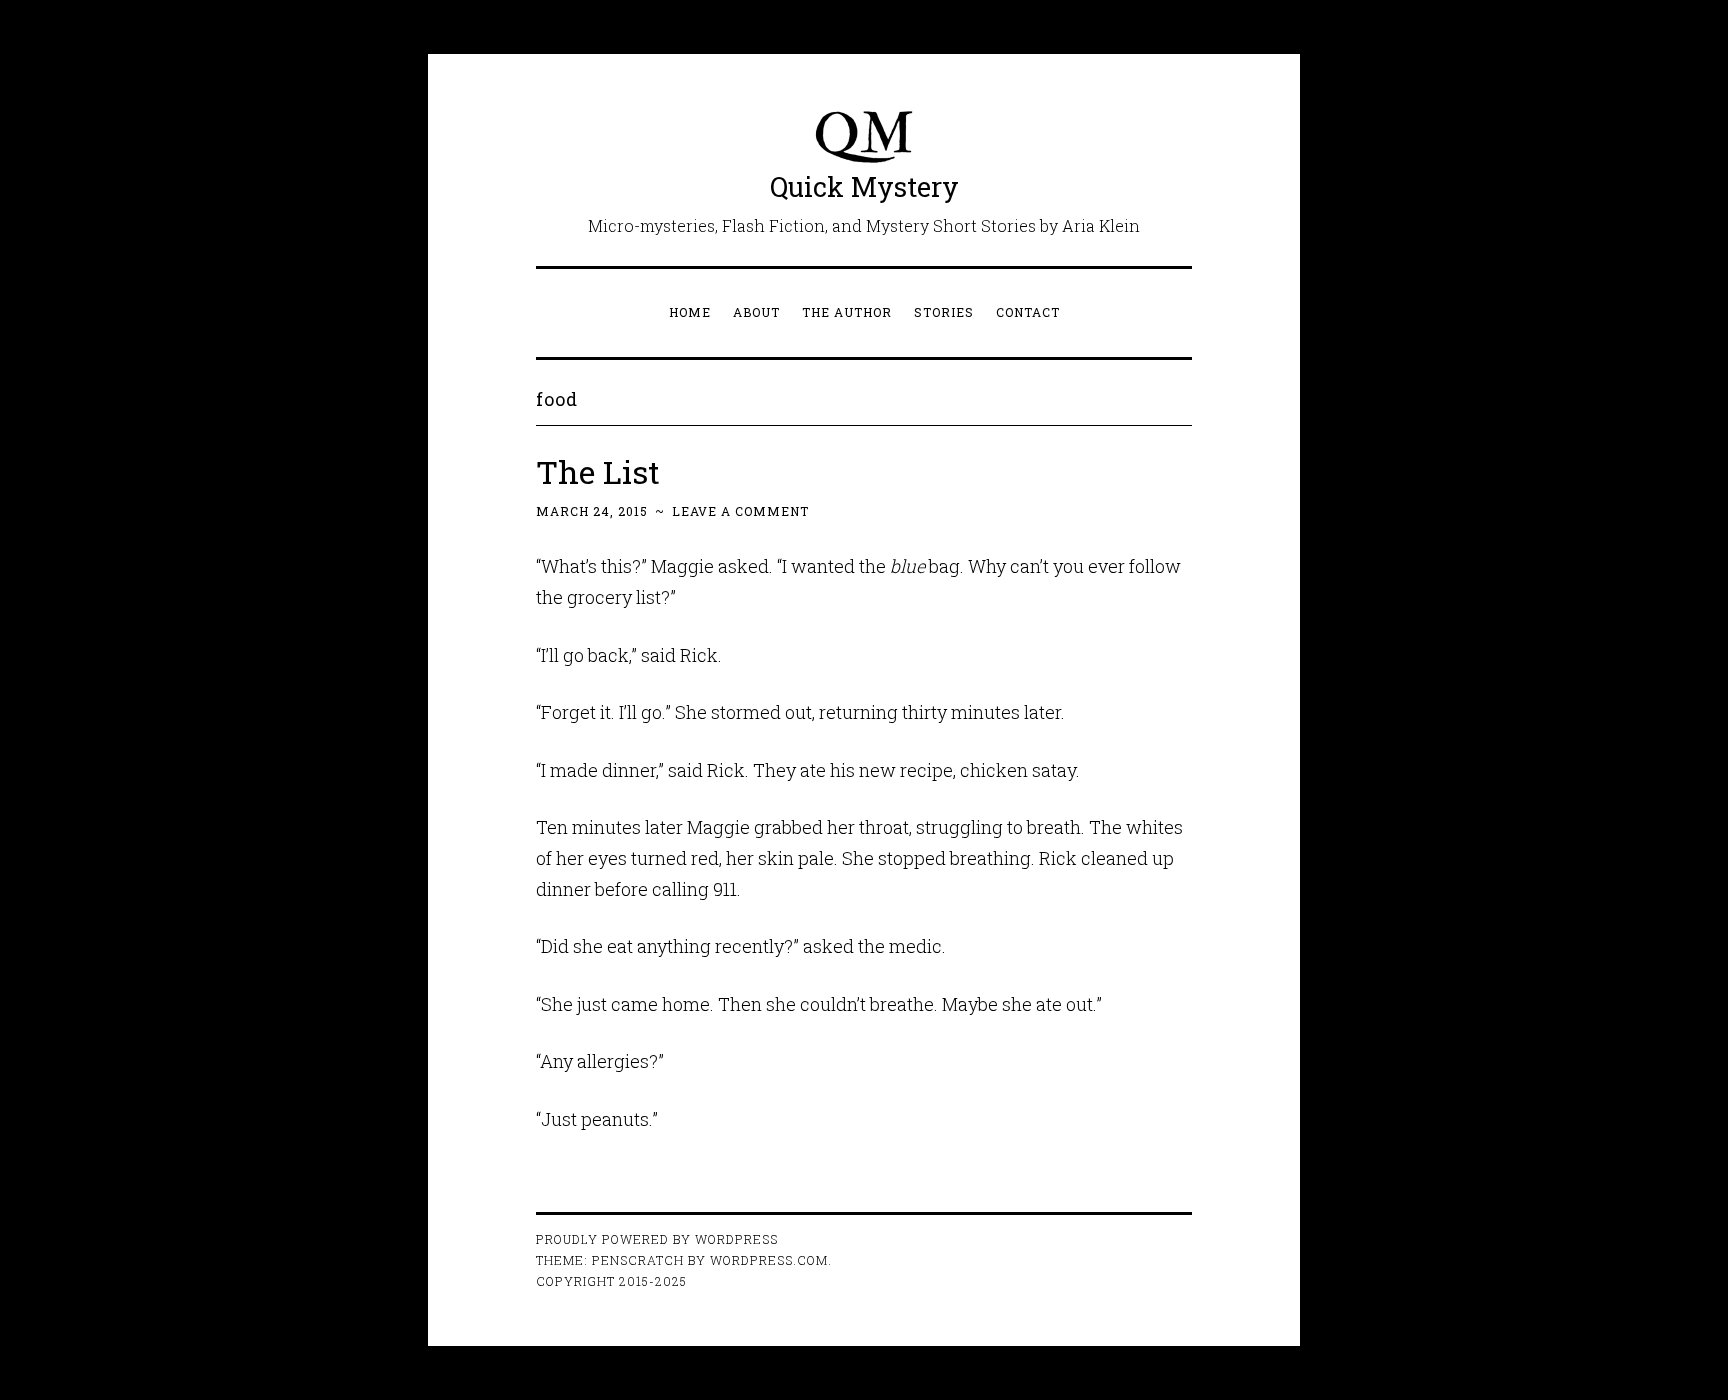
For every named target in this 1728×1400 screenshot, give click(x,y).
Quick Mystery (864, 186)
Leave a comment (740, 511)
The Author (847, 312)
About (756, 312)
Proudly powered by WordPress (657, 1239)
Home (690, 312)
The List (598, 471)
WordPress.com (769, 1260)
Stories (944, 312)
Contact (1028, 312)
